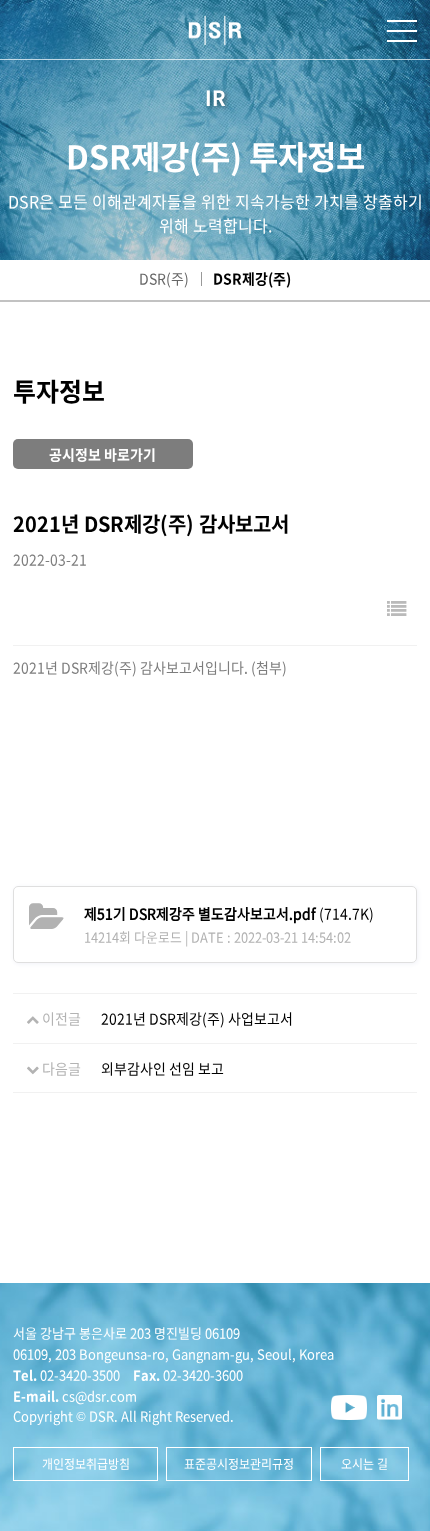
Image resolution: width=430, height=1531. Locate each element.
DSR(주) (164, 278)
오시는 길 (364, 1464)
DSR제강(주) (252, 278)
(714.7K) (229, 913)
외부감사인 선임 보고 (162, 1068)
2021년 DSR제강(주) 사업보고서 (197, 1018)
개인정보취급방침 (86, 1464)
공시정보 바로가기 (102, 454)
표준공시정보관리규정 (239, 1464)
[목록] (397, 607)
